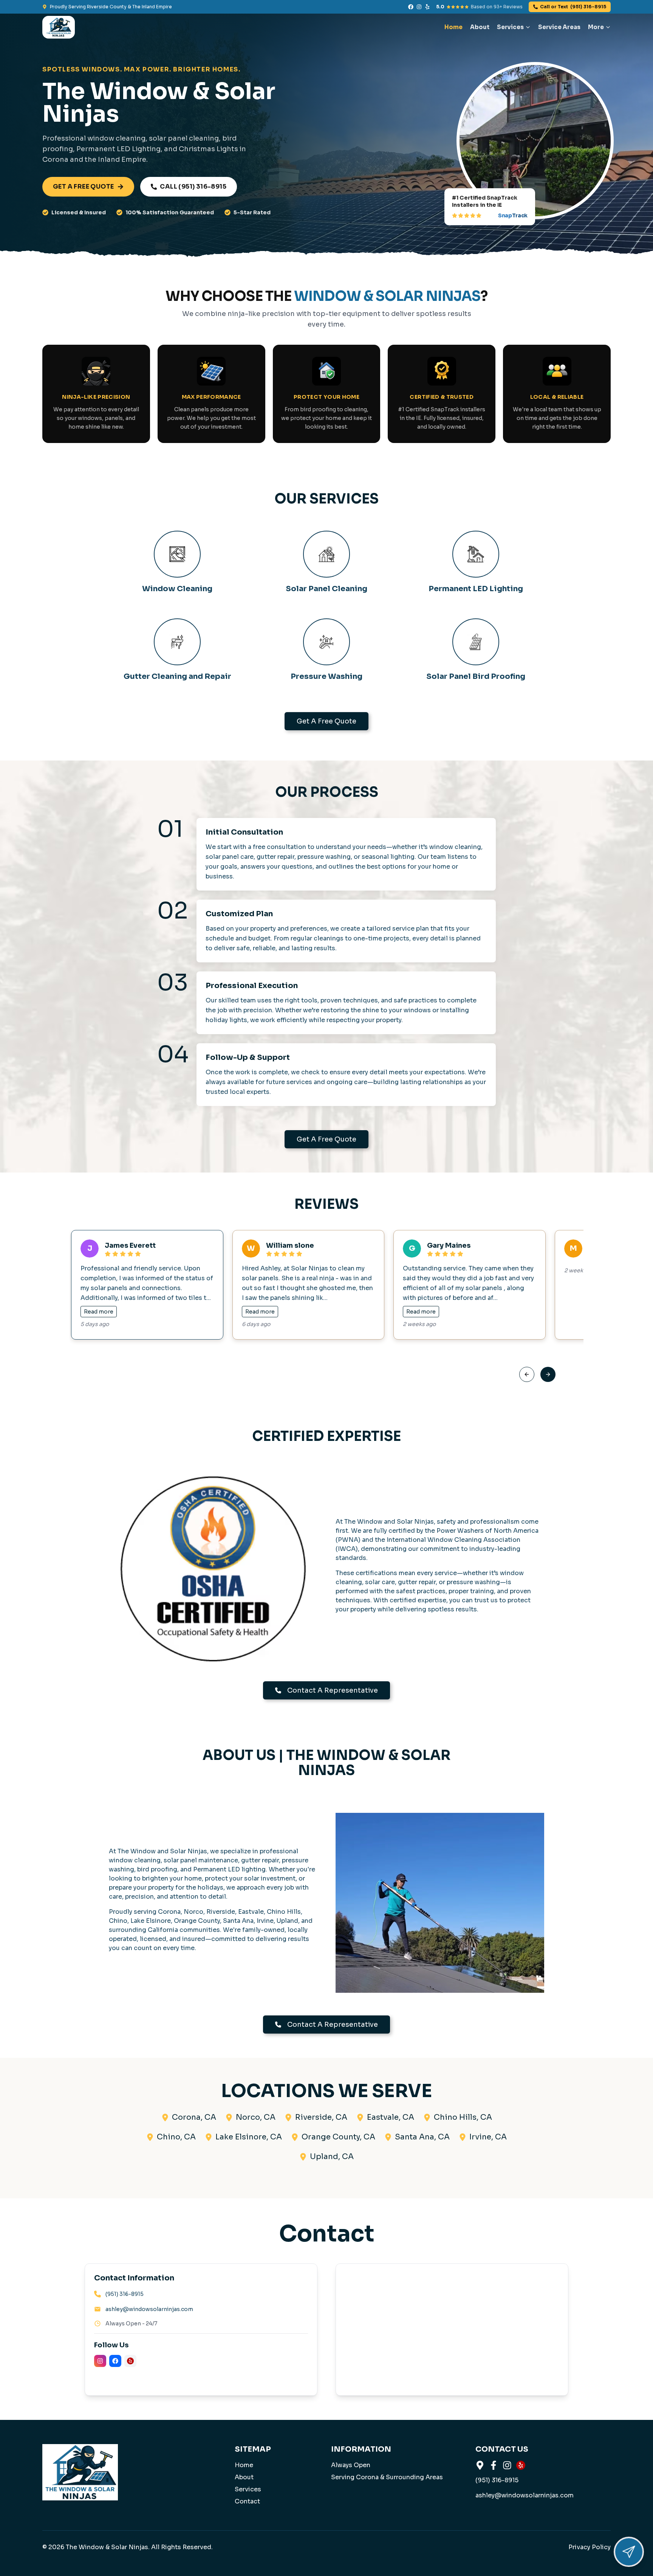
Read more (99, 1312)
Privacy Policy (590, 2547)
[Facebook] (411, 7)
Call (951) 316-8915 (193, 187)
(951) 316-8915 (573, 7)
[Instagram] (419, 7)
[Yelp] (427, 7)
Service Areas (559, 27)
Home (453, 27)
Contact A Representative (333, 1690)
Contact (247, 2501)
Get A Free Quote (326, 721)
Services (510, 27)
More (596, 27)
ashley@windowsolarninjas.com (149, 2309)
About (480, 27)
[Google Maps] (480, 2465)
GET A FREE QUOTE (83, 187)
